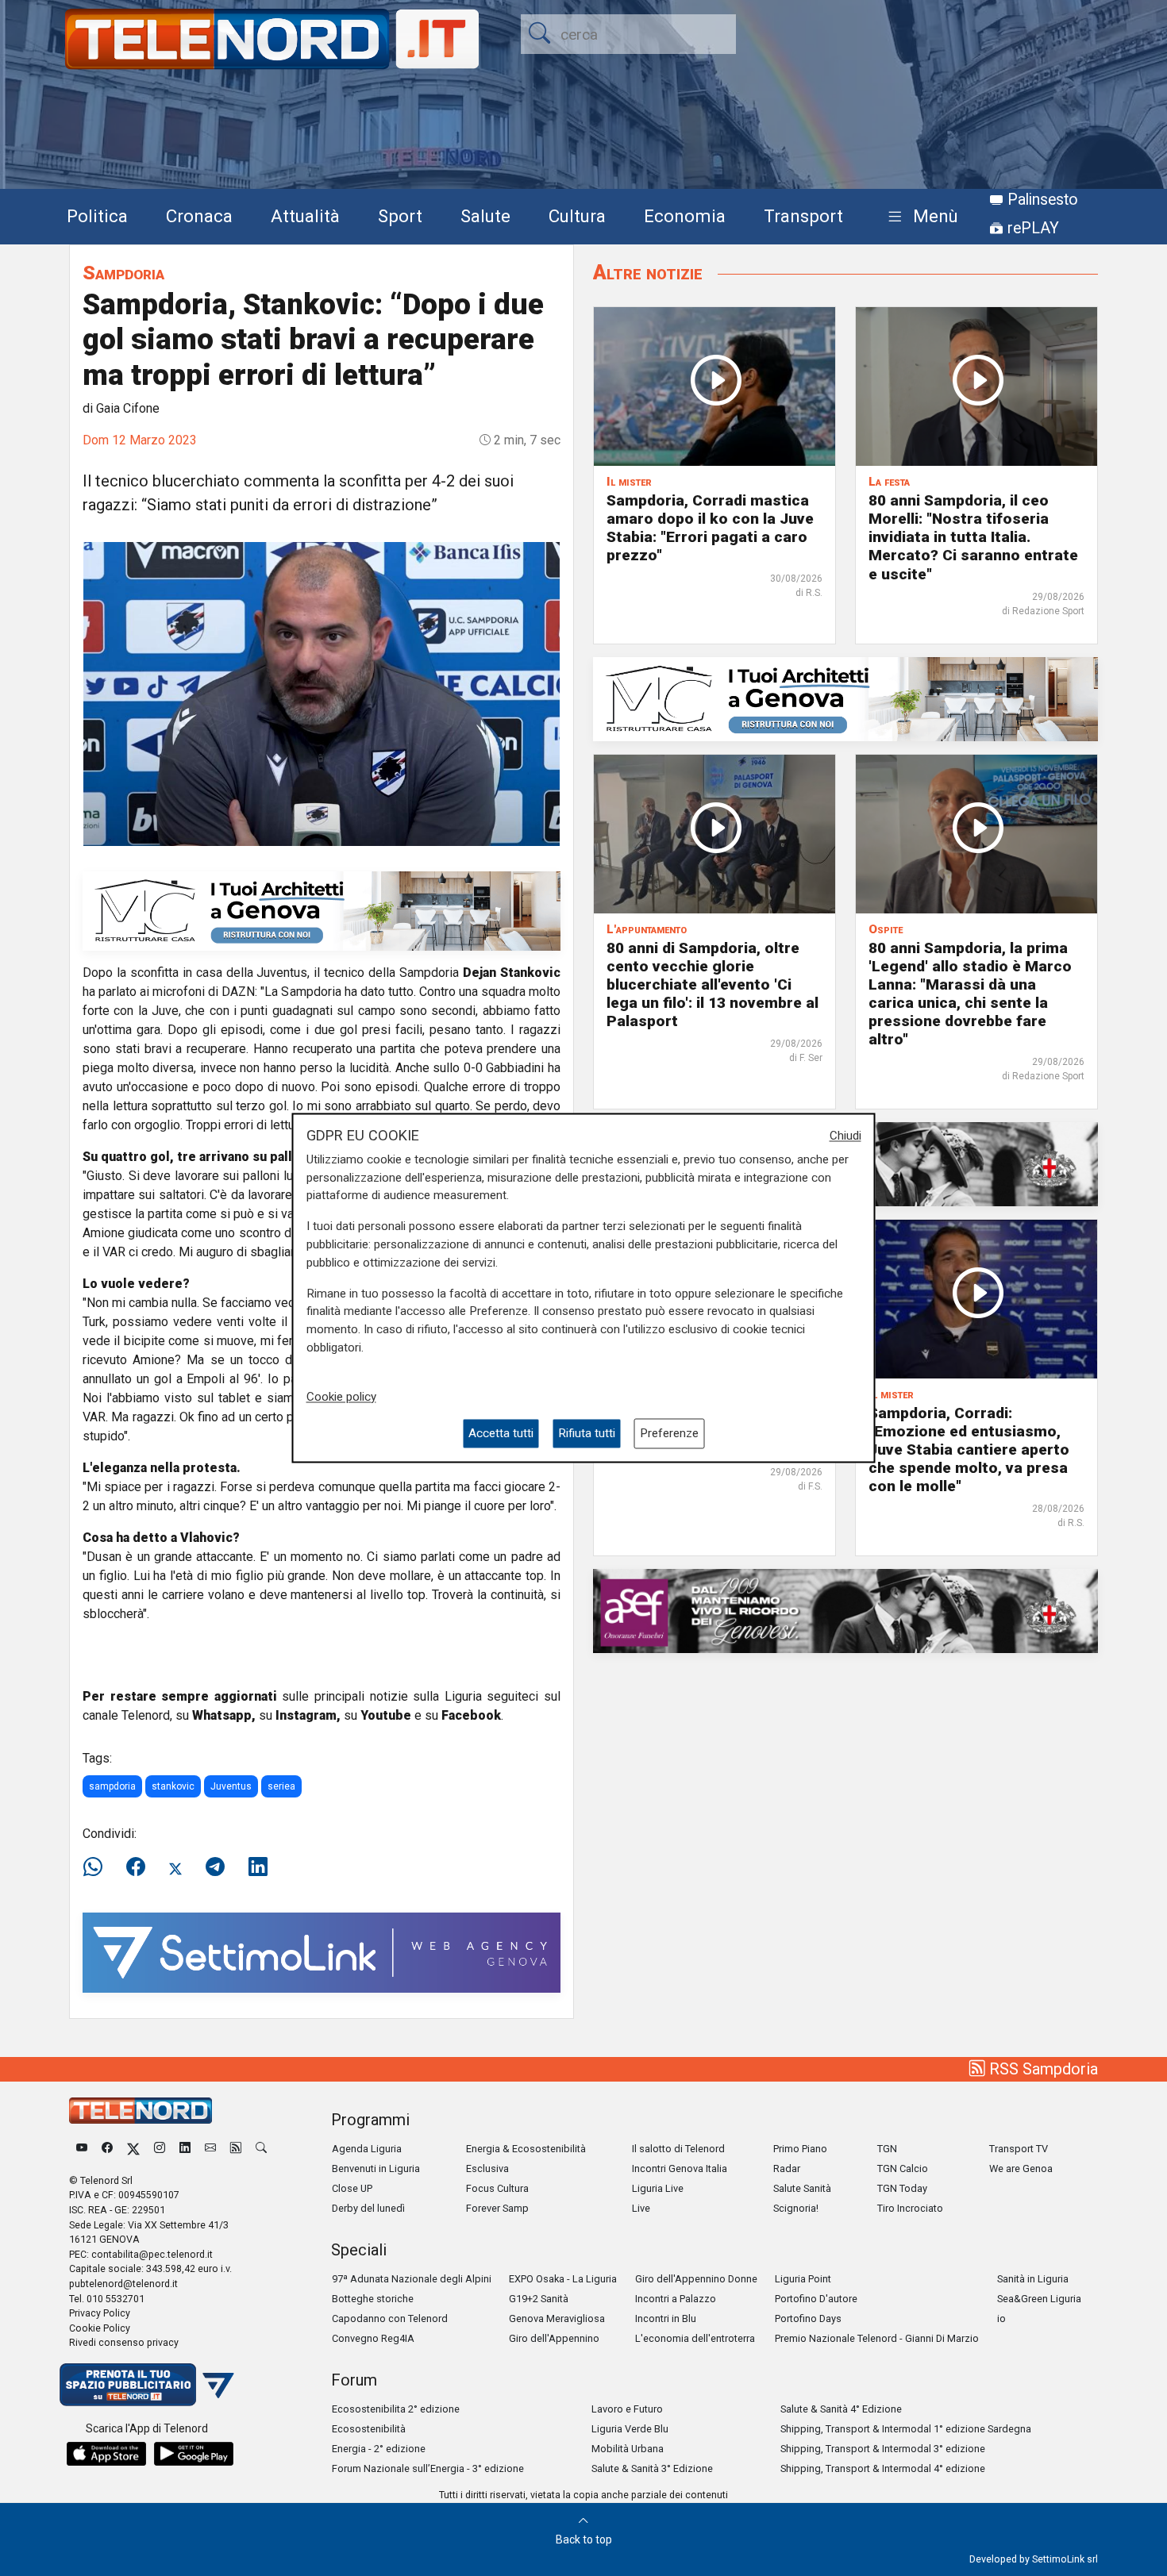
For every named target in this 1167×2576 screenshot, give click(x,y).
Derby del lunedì (368, 2208)
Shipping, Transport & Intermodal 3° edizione (883, 2449)
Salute (485, 216)
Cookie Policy (100, 2328)
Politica (97, 216)
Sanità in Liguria (1033, 2279)
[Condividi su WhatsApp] (98, 1867)
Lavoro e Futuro (627, 2409)
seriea (281, 1786)
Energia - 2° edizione (379, 2449)
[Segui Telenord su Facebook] (107, 2149)
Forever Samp (497, 2208)
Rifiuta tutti (587, 1433)
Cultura (577, 216)
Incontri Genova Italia (680, 2168)
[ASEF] (845, 1610)
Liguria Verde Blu (630, 2429)
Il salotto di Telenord (678, 2149)
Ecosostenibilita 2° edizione (396, 2409)
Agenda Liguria (367, 2149)
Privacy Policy (100, 2313)
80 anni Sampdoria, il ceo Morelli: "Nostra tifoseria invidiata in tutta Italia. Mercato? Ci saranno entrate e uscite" (973, 537)
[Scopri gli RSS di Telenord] (236, 2149)
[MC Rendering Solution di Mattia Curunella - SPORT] (322, 910)
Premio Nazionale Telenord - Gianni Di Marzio (877, 2338)
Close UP (352, 2188)
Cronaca (199, 216)
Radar (787, 2168)
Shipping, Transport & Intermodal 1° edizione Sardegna (906, 2429)
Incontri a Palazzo (676, 2299)
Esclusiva (487, 2168)
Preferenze (669, 1433)
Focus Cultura (497, 2188)
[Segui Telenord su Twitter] (133, 2149)
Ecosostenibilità (369, 2429)
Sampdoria (123, 273)
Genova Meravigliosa (557, 2318)
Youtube (386, 1715)
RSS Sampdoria (1042, 2069)
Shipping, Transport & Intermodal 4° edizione (883, 2468)
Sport (400, 216)
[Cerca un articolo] (261, 2149)
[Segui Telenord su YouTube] (82, 2149)
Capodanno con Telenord (390, 2318)
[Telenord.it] (147, 2384)
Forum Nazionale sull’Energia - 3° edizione (428, 2468)
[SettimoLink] (322, 1952)
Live (641, 2208)
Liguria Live (658, 2188)
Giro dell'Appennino (554, 2338)
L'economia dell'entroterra (695, 2338)
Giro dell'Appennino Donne (696, 2279)
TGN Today (902, 2188)
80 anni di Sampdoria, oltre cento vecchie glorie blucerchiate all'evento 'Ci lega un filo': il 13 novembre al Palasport (713, 984)
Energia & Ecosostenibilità (526, 2149)
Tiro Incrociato (910, 2208)
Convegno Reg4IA (373, 2338)
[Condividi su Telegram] (215, 1867)
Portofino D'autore (816, 2299)
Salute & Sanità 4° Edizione (841, 2409)
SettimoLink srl (1065, 2559)
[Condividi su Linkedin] (258, 1867)
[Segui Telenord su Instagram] (160, 2149)
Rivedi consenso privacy (124, 2342)
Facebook (471, 1715)
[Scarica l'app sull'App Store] (106, 2454)
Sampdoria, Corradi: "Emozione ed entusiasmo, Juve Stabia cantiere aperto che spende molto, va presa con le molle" (969, 1449)
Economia (685, 216)
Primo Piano (800, 2149)
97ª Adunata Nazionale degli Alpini (412, 2279)
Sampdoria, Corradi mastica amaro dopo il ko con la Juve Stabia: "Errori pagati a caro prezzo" (710, 528)
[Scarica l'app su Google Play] (194, 2454)
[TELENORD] (141, 2111)
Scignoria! (796, 2208)
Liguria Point (803, 2279)
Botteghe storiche (373, 2299)
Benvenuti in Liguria (376, 2168)
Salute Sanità (802, 2188)
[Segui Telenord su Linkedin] (185, 2149)
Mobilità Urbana (628, 2449)
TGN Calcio (903, 2168)
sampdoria (112, 1786)
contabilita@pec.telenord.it (152, 2254)
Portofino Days (808, 2318)
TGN (887, 2149)
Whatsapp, (224, 1715)
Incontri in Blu (666, 2318)
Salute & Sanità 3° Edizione (652, 2468)
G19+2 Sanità (539, 2299)
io (1001, 2318)
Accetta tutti (501, 1433)
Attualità (305, 216)
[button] (920, 217)
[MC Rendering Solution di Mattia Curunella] (845, 698)
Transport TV (1019, 2149)
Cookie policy (341, 1397)
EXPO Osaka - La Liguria (563, 2279)
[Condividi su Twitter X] (175, 1867)
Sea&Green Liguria (1039, 2299)
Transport (803, 216)
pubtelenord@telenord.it (123, 2284)
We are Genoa (1021, 2168)
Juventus (231, 1786)
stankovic (173, 1786)
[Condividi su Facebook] (136, 1867)
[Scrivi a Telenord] (210, 2149)
